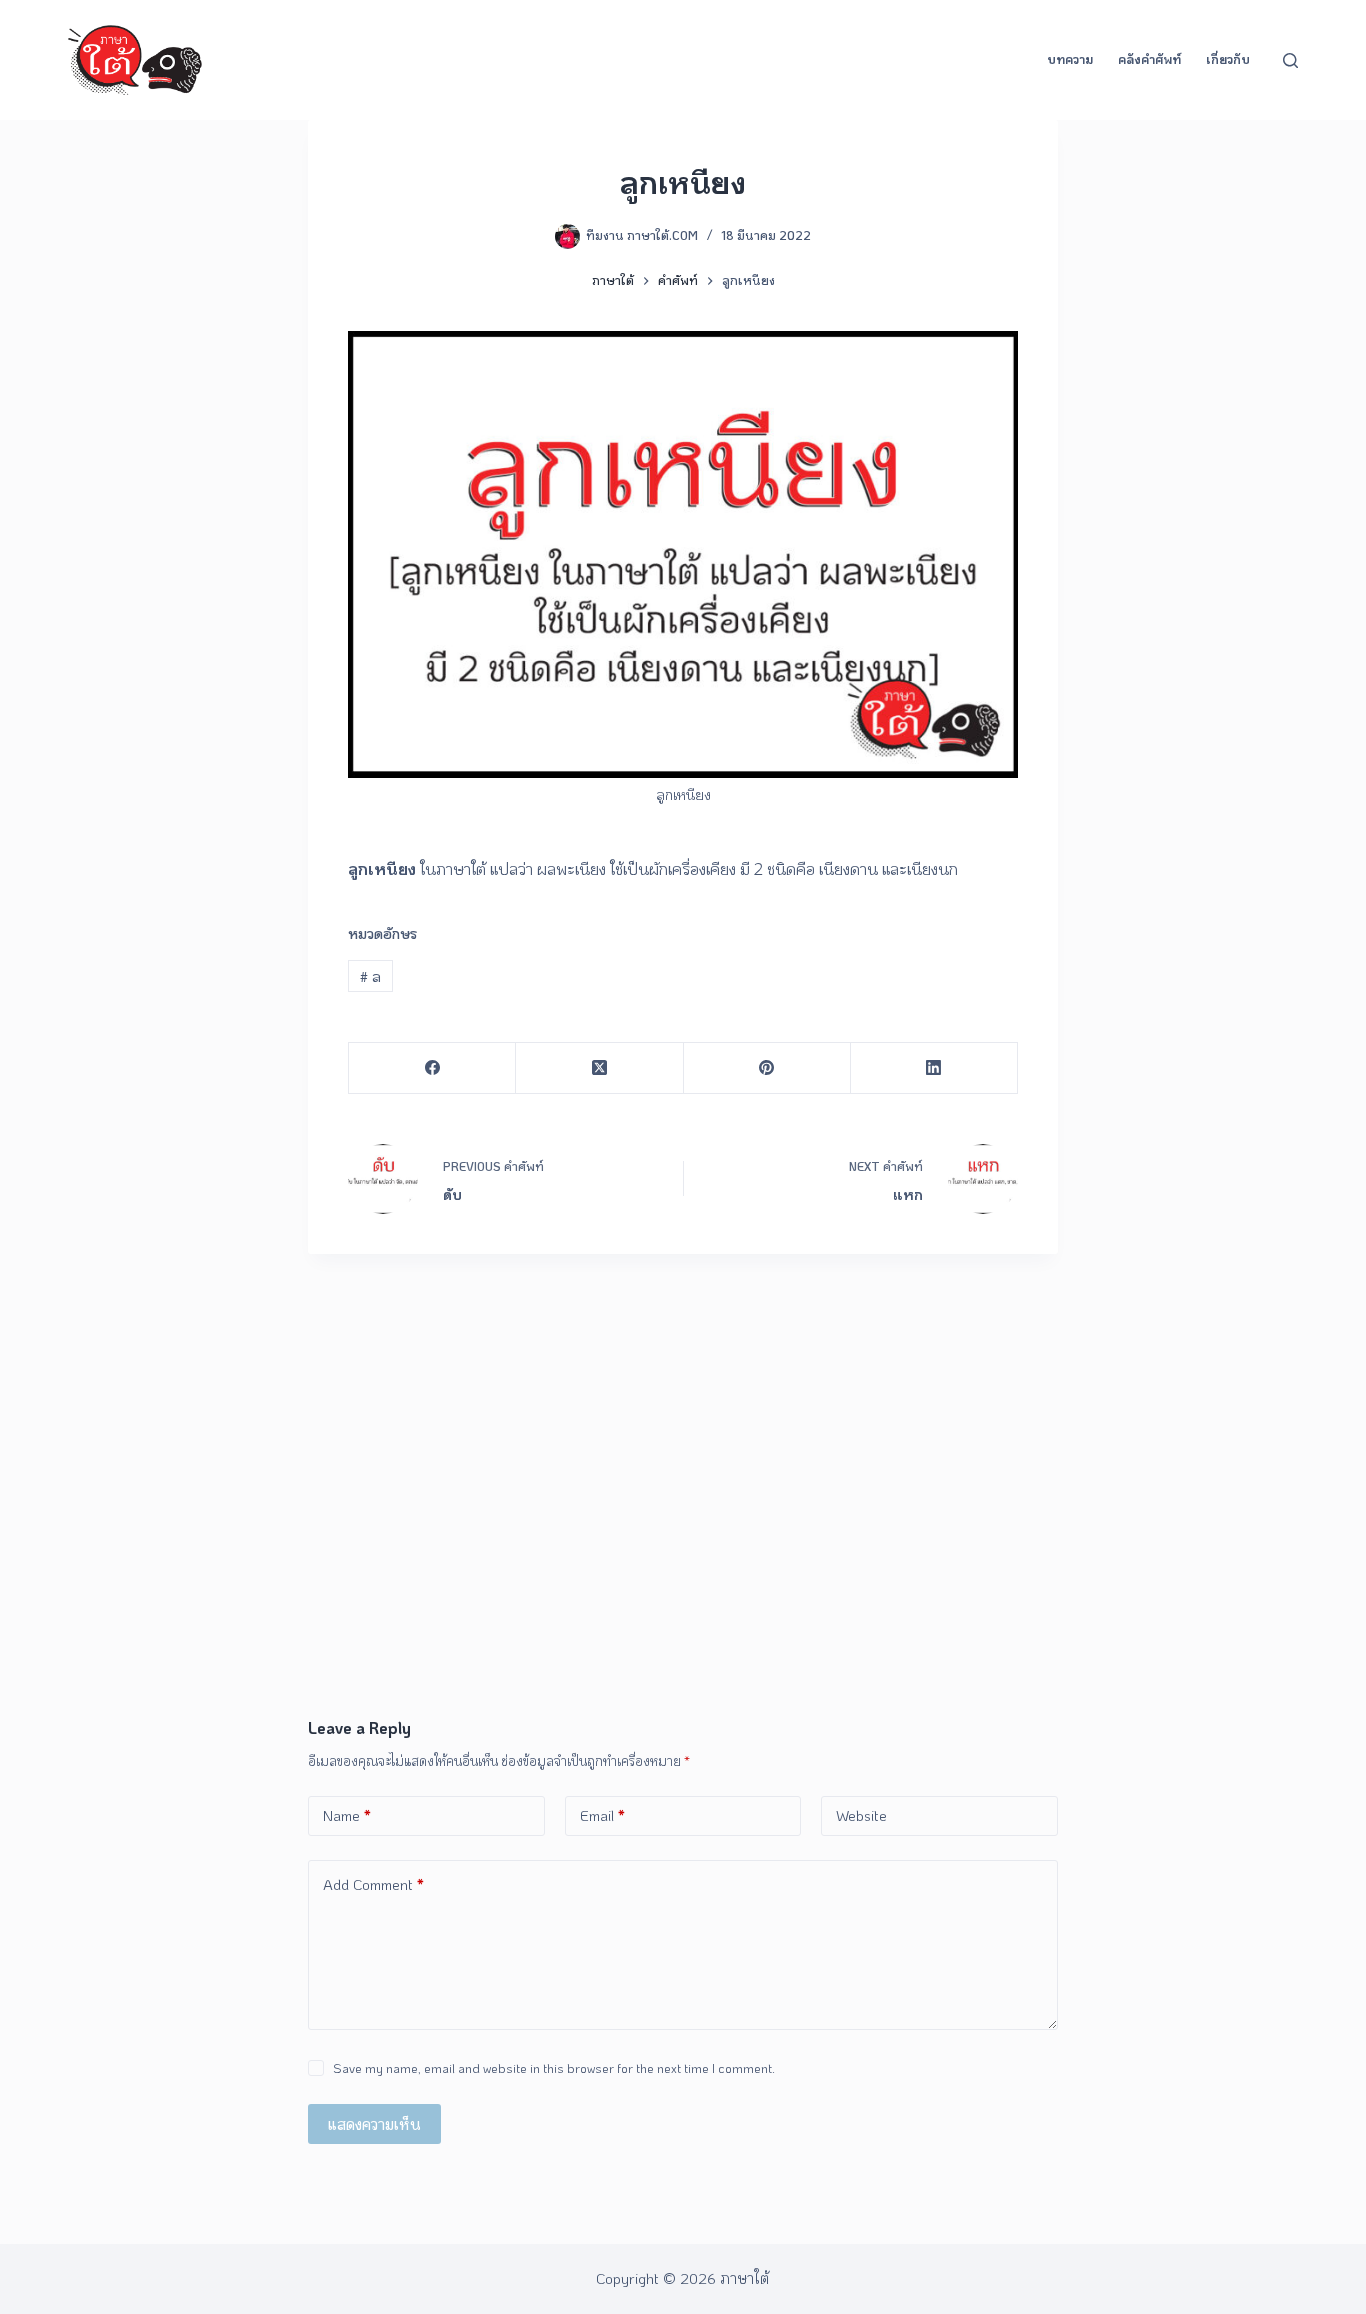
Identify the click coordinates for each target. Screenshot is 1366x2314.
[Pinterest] (767, 1068)
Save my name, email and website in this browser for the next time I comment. (554, 2067)
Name (347, 1815)
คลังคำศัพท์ (1149, 59)
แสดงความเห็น (374, 2124)
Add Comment (373, 1884)
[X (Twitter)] (599, 1068)
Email (602, 1815)
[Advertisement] (683, 1566)
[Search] (1290, 60)
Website (861, 1815)
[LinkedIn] (934, 1068)
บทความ (1070, 59)
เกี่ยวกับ (1228, 59)
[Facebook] (432, 1068)
